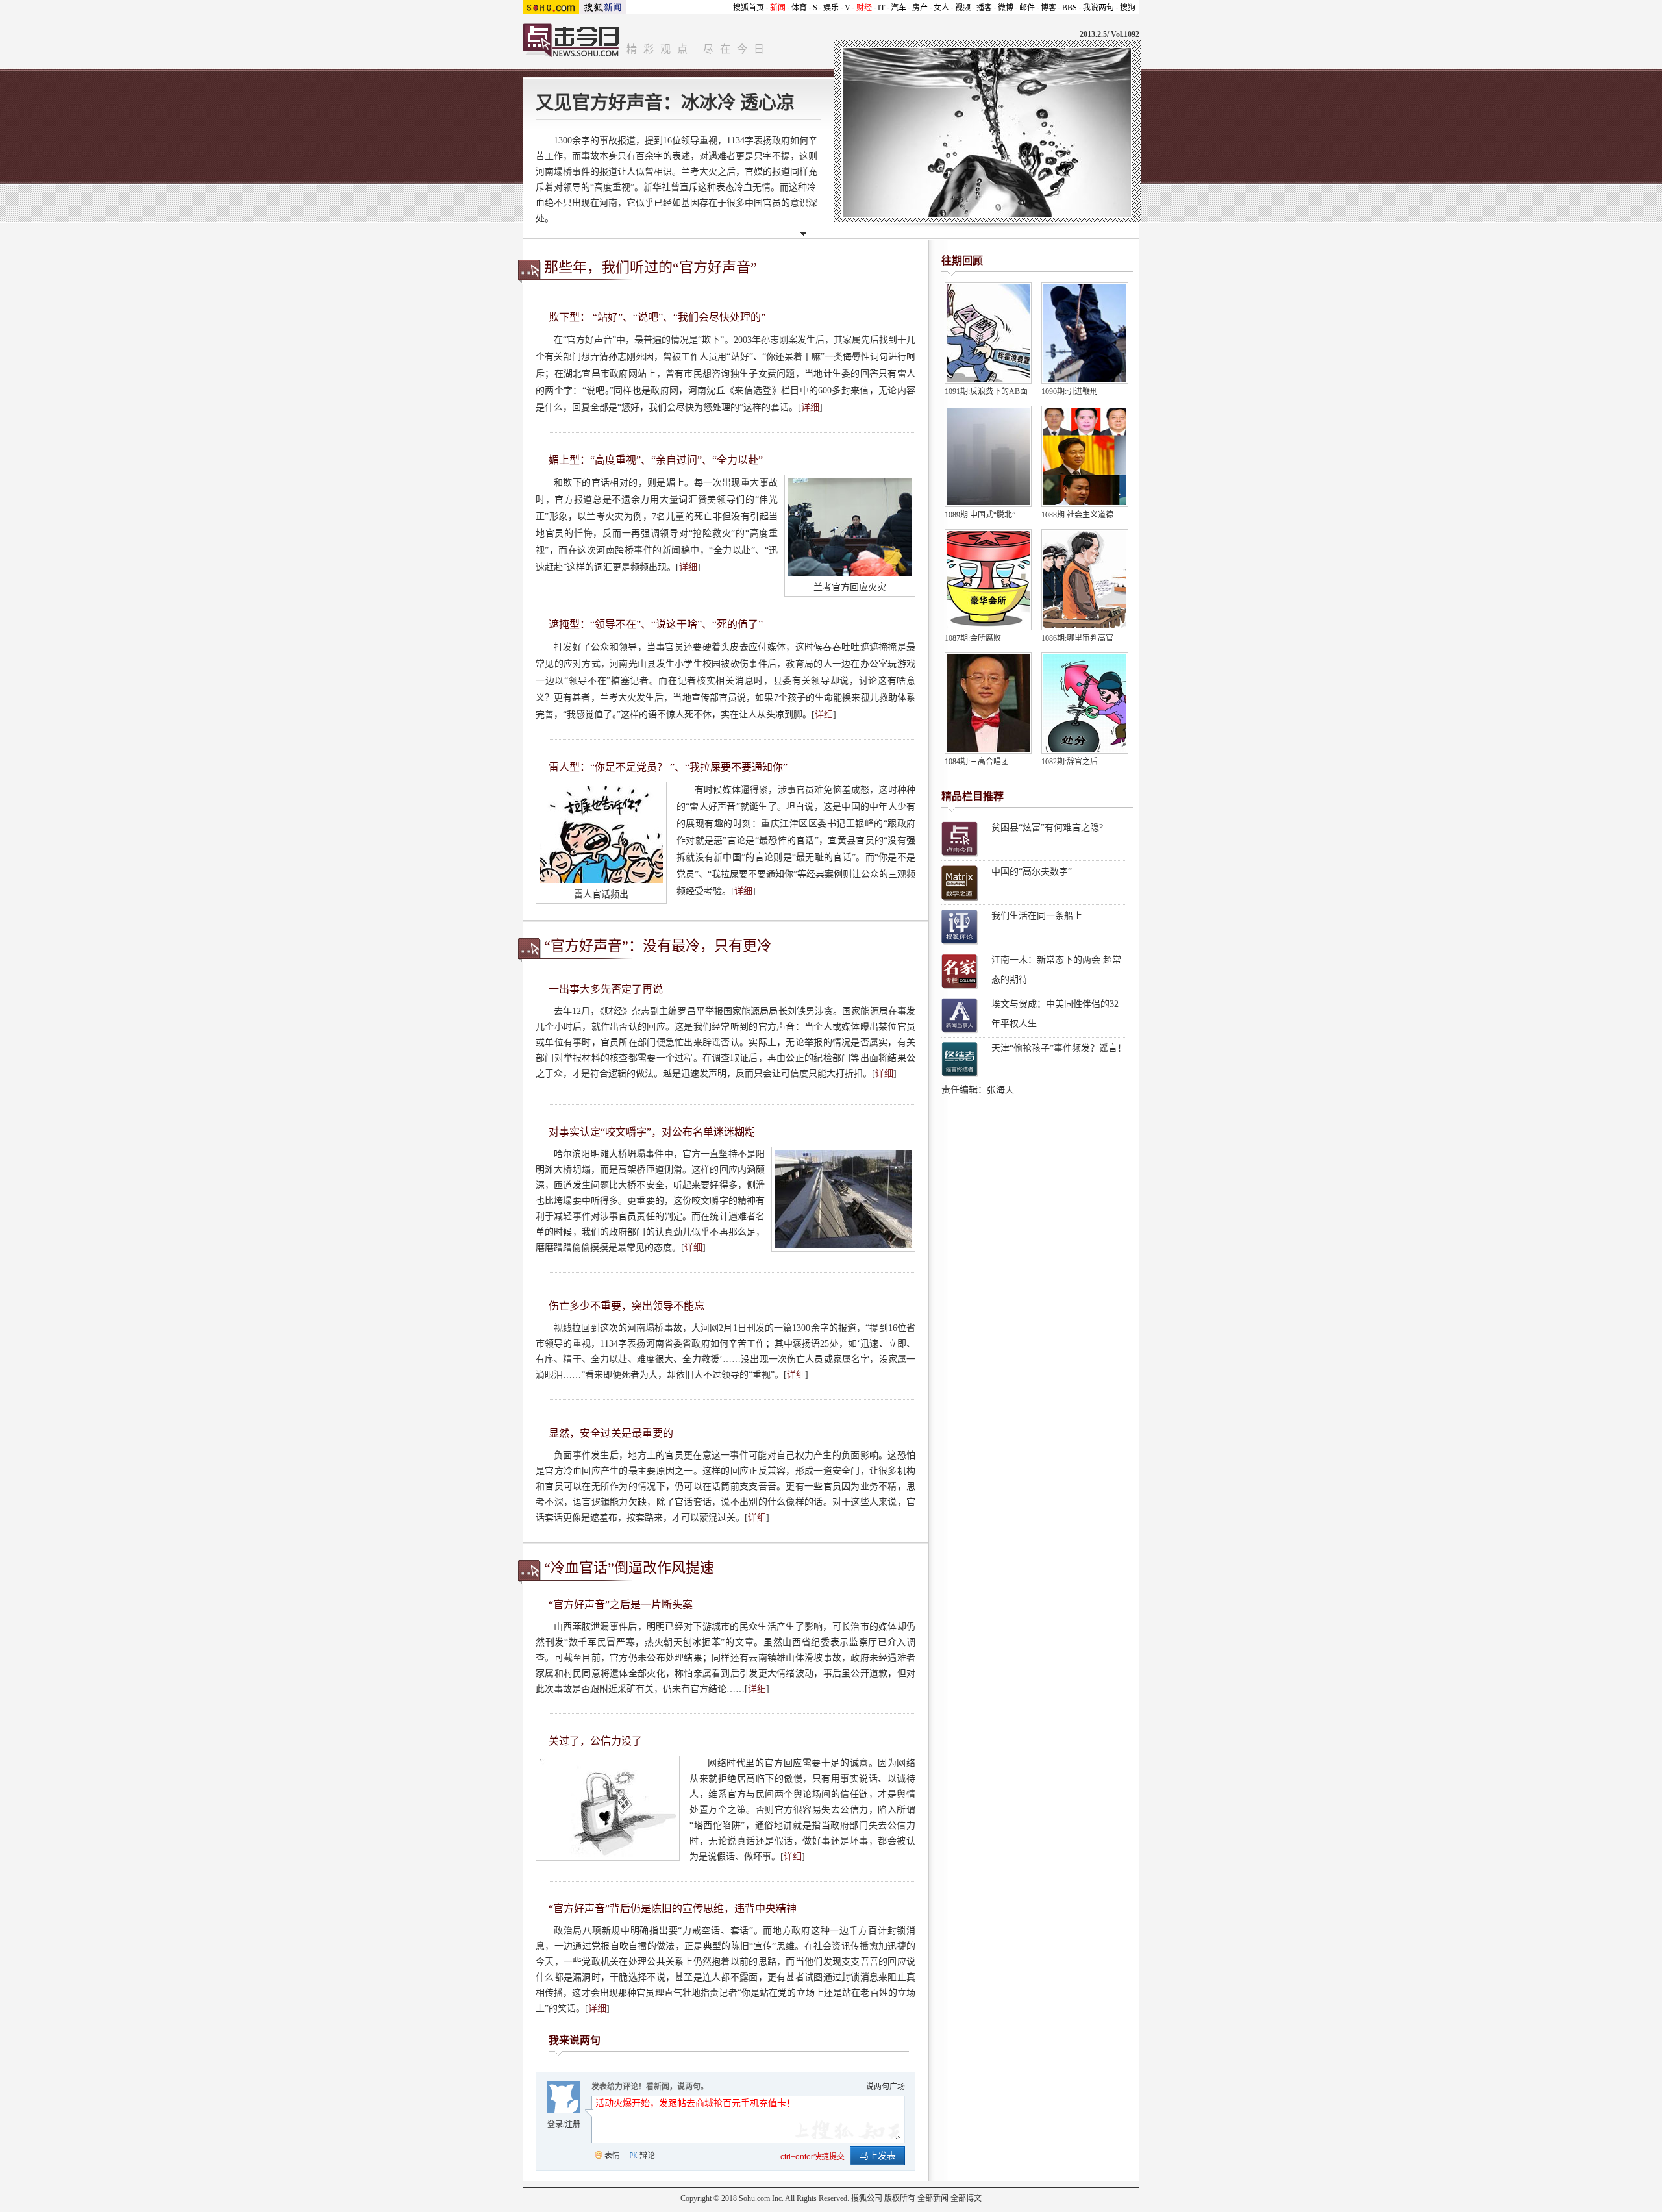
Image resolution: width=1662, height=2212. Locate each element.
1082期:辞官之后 (1070, 762)
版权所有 (900, 2198)
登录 (555, 2124)
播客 (984, 8)
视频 (963, 8)
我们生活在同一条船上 (1037, 916)
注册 (573, 2124)
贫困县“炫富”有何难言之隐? (1047, 827)
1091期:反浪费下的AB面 (986, 391)
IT (881, 8)
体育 (799, 8)
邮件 (1027, 8)
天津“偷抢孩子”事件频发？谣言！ (1059, 1048)
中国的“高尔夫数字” (1032, 872)
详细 (810, 407)
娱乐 (831, 8)
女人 (941, 8)
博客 (1048, 8)
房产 (920, 8)
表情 (612, 2156)
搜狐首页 (749, 8)
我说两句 (1098, 8)
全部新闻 (933, 2198)
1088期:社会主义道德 (1077, 515)
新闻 (778, 8)
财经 (864, 8)
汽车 (899, 8)
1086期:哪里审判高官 (1077, 638)
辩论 (647, 2156)
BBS (1070, 8)
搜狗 (1128, 8)
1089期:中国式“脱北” (980, 515)
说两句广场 (886, 2087)
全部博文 (966, 2198)
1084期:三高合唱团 (977, 762)
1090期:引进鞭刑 (1070, 391)
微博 (1006, 8)
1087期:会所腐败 (973, 638)
